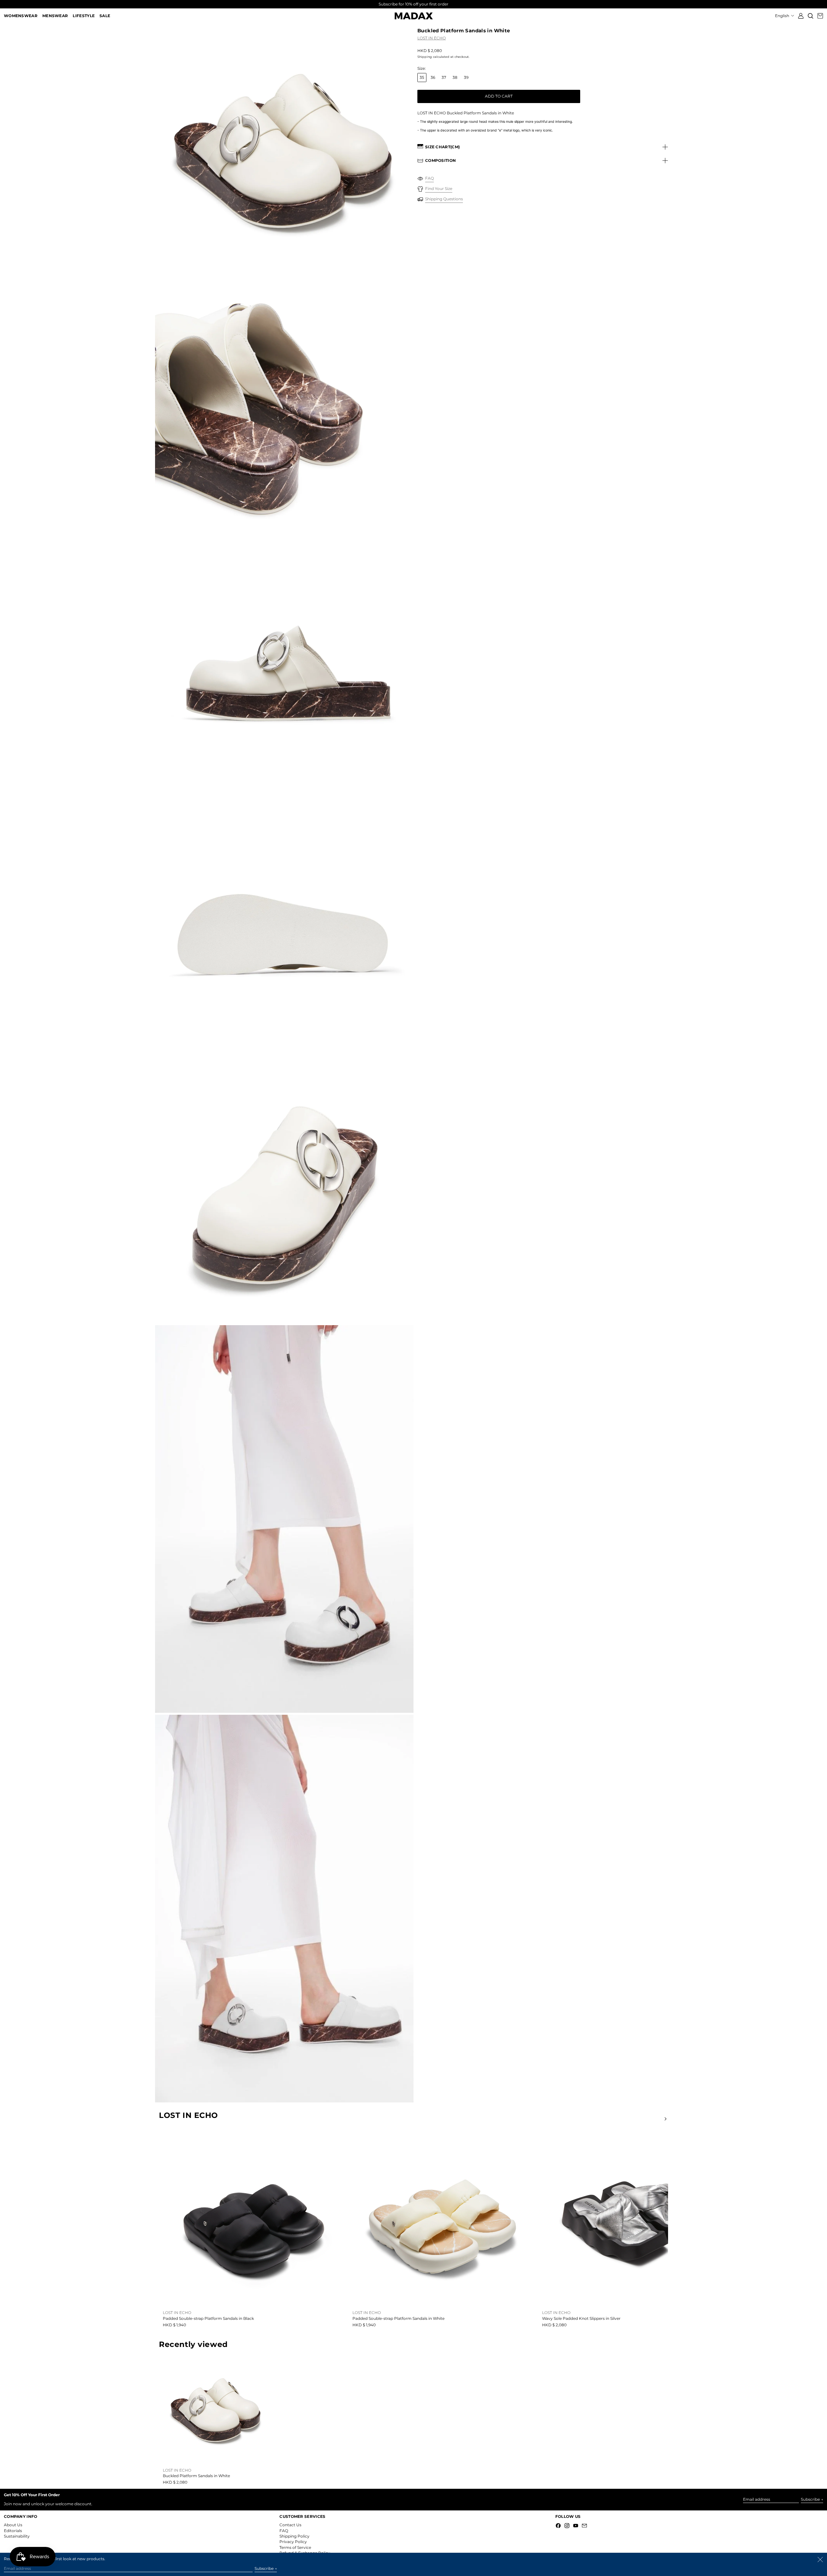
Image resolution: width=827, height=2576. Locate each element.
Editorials (13, 2531)
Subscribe (810, 2499)
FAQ (284, 2531)
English (783, 16)
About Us (13, 2525)
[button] (811, 16)
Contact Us (290, 2525)
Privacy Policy (293, 2542)
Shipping (425, 57)
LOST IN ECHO (432, 38)
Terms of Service (295, 2547)
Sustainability (17, 2536)
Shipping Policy (294, 2536)
